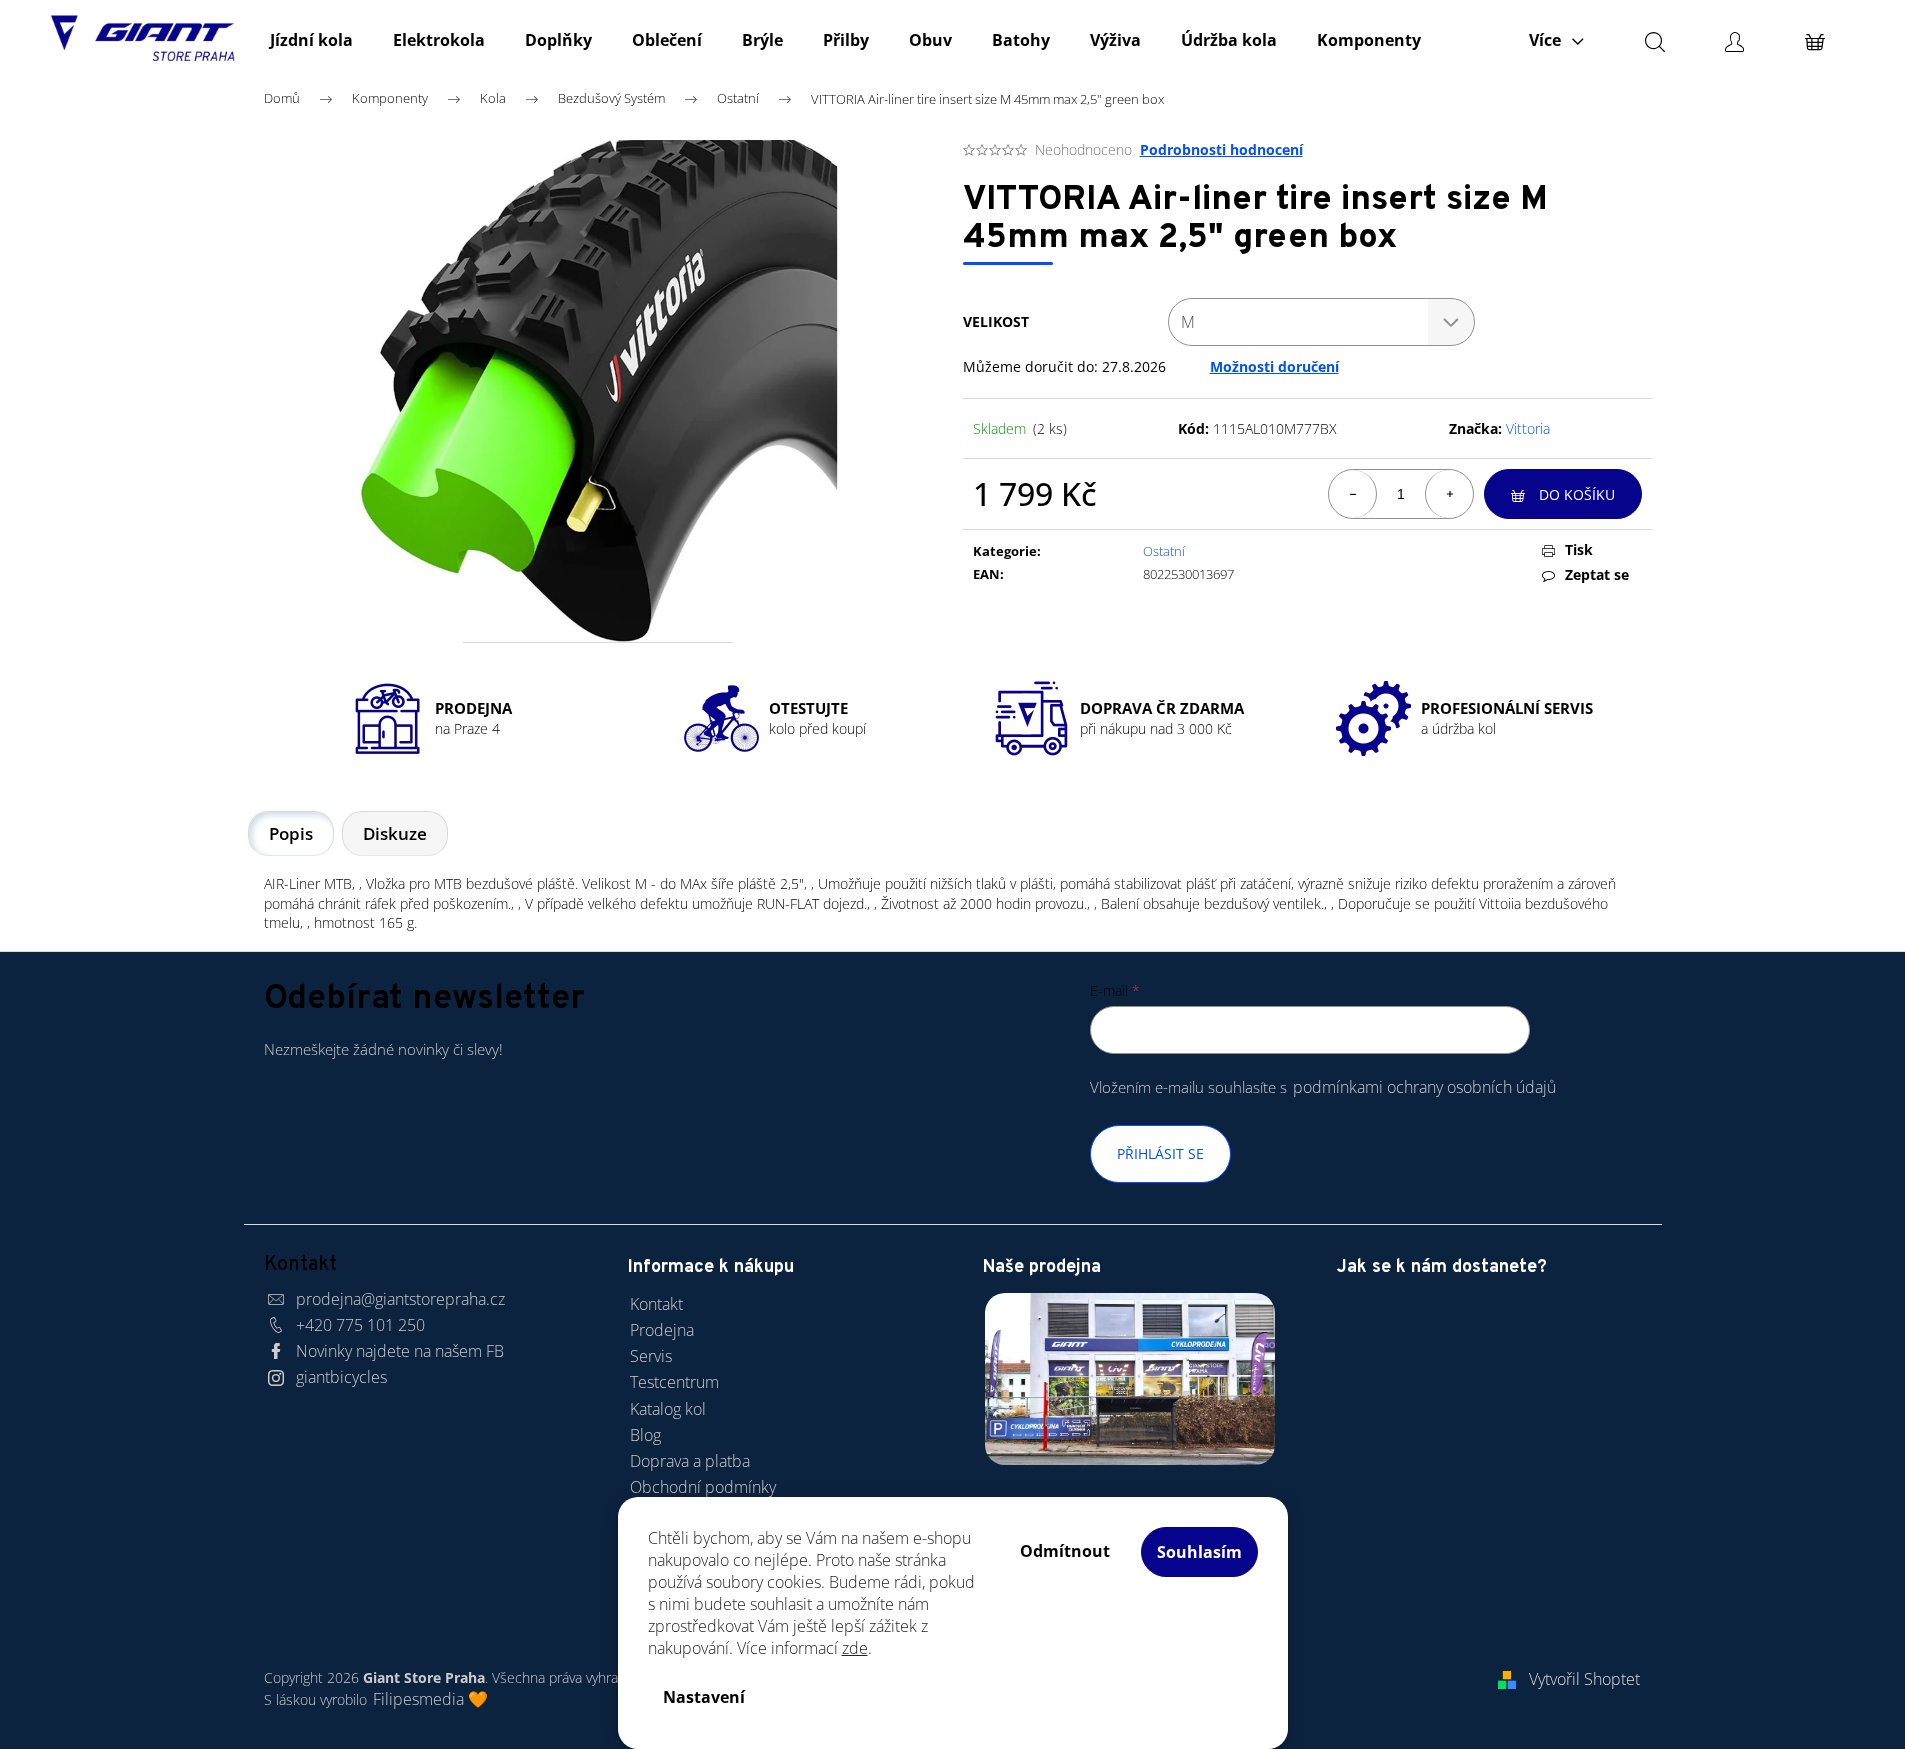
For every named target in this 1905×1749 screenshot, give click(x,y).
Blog (645, 1435)
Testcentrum (674, 1382)
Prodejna (662, 1330)
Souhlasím (1199, 1552)
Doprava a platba (690, 1461)
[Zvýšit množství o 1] (1449, 494)
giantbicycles (341, 1377)
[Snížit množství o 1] (1353, 494)
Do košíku (1577, 494)
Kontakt (656, 1304)
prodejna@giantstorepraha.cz (400, 1299)
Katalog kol (668, 1409)
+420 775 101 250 (360, 1325)
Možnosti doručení (1274, 366)
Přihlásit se (1160, 1153)
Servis (651, 1356)
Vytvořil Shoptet (1584, 1679)
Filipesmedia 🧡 (430, 1699)
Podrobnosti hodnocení (1221, 149)
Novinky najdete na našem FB (400, 1351)
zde (855, 1648)
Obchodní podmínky (703, 1487)
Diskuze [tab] (395, 833)
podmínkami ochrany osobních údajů (1424, 1087)
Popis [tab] (291, 833)
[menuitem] (311, 40)
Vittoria (1528, 428)
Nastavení (704, 1697)
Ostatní (1164, 551)
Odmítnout (1065, 1551)
